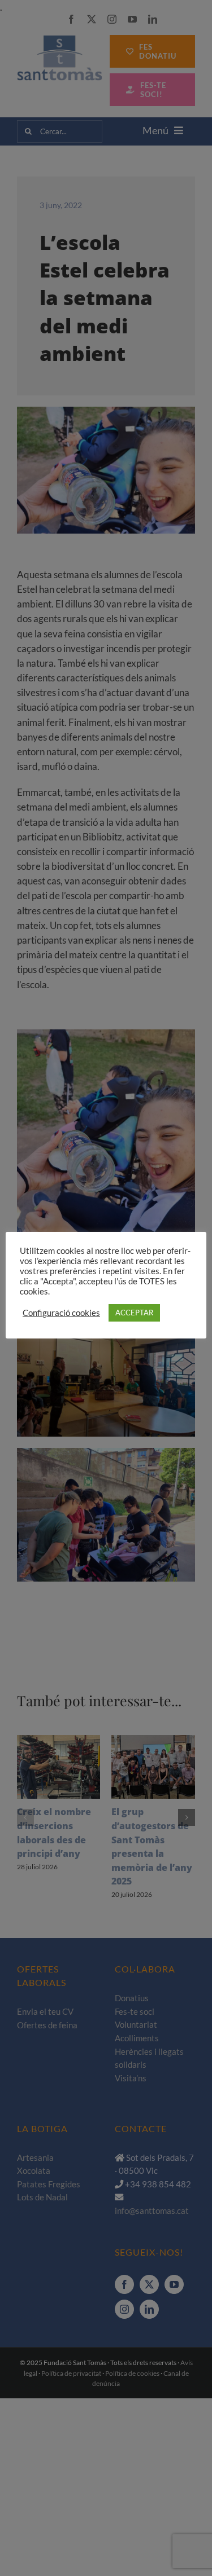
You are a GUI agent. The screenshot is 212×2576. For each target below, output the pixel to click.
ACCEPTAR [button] (134, 1313)
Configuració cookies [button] (61, 1313)
